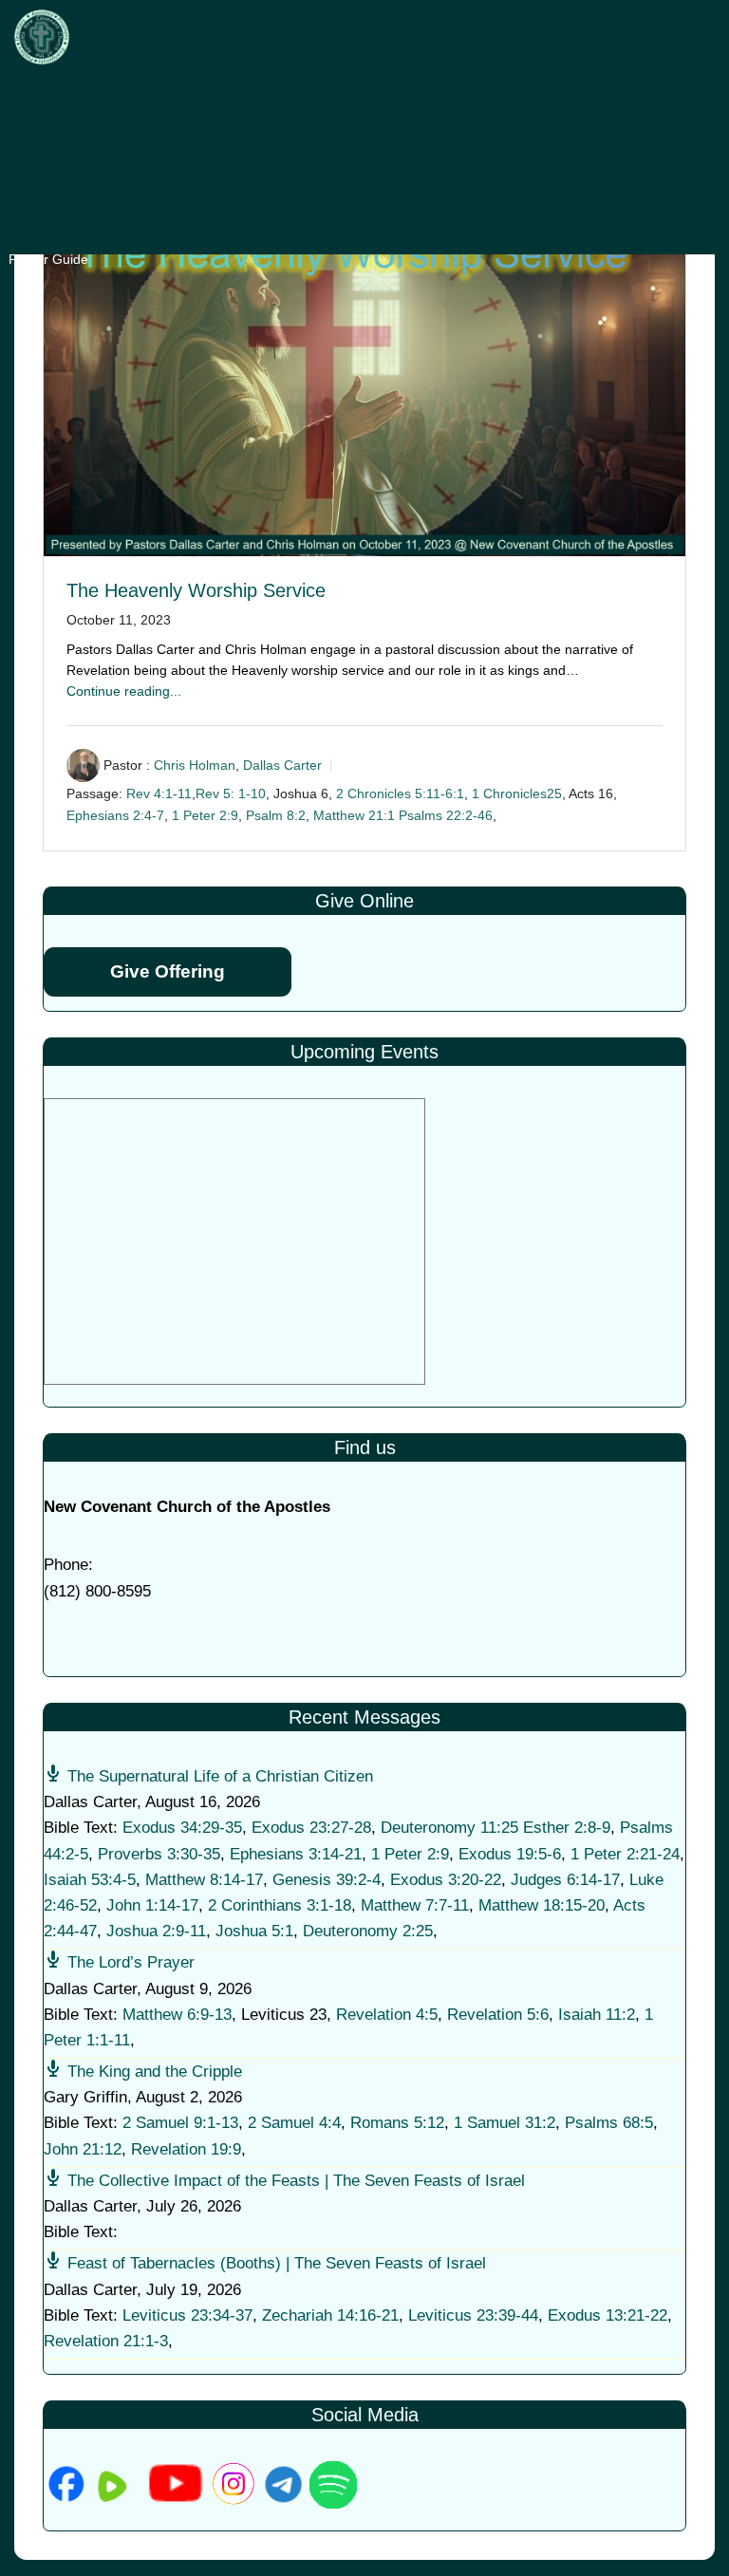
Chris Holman (195, 765)
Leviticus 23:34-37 (187, 2315)
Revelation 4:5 (387, 2015)
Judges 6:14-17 (565, 1880)
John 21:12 (83, 2149)
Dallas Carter (282, 765)
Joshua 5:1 (254, 1931)
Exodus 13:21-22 (607, 2315)
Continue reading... (124, 691)
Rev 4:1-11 (159, 793)
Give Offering (168, 971)
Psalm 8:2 (276, 815)
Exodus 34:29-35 (182, 1828)
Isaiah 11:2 (597, 2015)
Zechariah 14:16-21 (330, 2315)
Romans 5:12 (397, 2123)
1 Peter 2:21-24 (625, 1854)
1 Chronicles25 (517, 793)
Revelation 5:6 (498, 2015)
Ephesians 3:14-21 (296, 1854)
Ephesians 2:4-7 (115, 815)
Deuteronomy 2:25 (368, 1931)
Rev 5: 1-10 (231, 793)
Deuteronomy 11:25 (449, 1828)
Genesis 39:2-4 (327, 1880)
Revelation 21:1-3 (106, 2341)
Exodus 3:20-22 (446, 1880)
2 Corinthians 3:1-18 (280, 1905)
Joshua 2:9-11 (156, 1931)
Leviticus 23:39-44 (473, 2315)
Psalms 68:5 (609, 2123)
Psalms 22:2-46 (446, 815)
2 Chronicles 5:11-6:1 (400, 793)
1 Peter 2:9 (205, 815)
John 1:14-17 (152, 1905)
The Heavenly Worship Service (196, 590)
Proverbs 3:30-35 (159, 1854)
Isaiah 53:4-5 (90, 1880)
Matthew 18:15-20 (542, 1905)
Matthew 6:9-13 (177, 2015)
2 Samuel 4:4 (294, 2123)
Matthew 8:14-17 (204, 1880)
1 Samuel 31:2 (505, 2123)
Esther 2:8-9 (567, 1828)
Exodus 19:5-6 (510, 1854)
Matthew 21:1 (354, 815)
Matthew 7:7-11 (415, 1905)
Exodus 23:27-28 (311, 1828)
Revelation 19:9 (186, 2149)
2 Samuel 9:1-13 (180, 2123)
